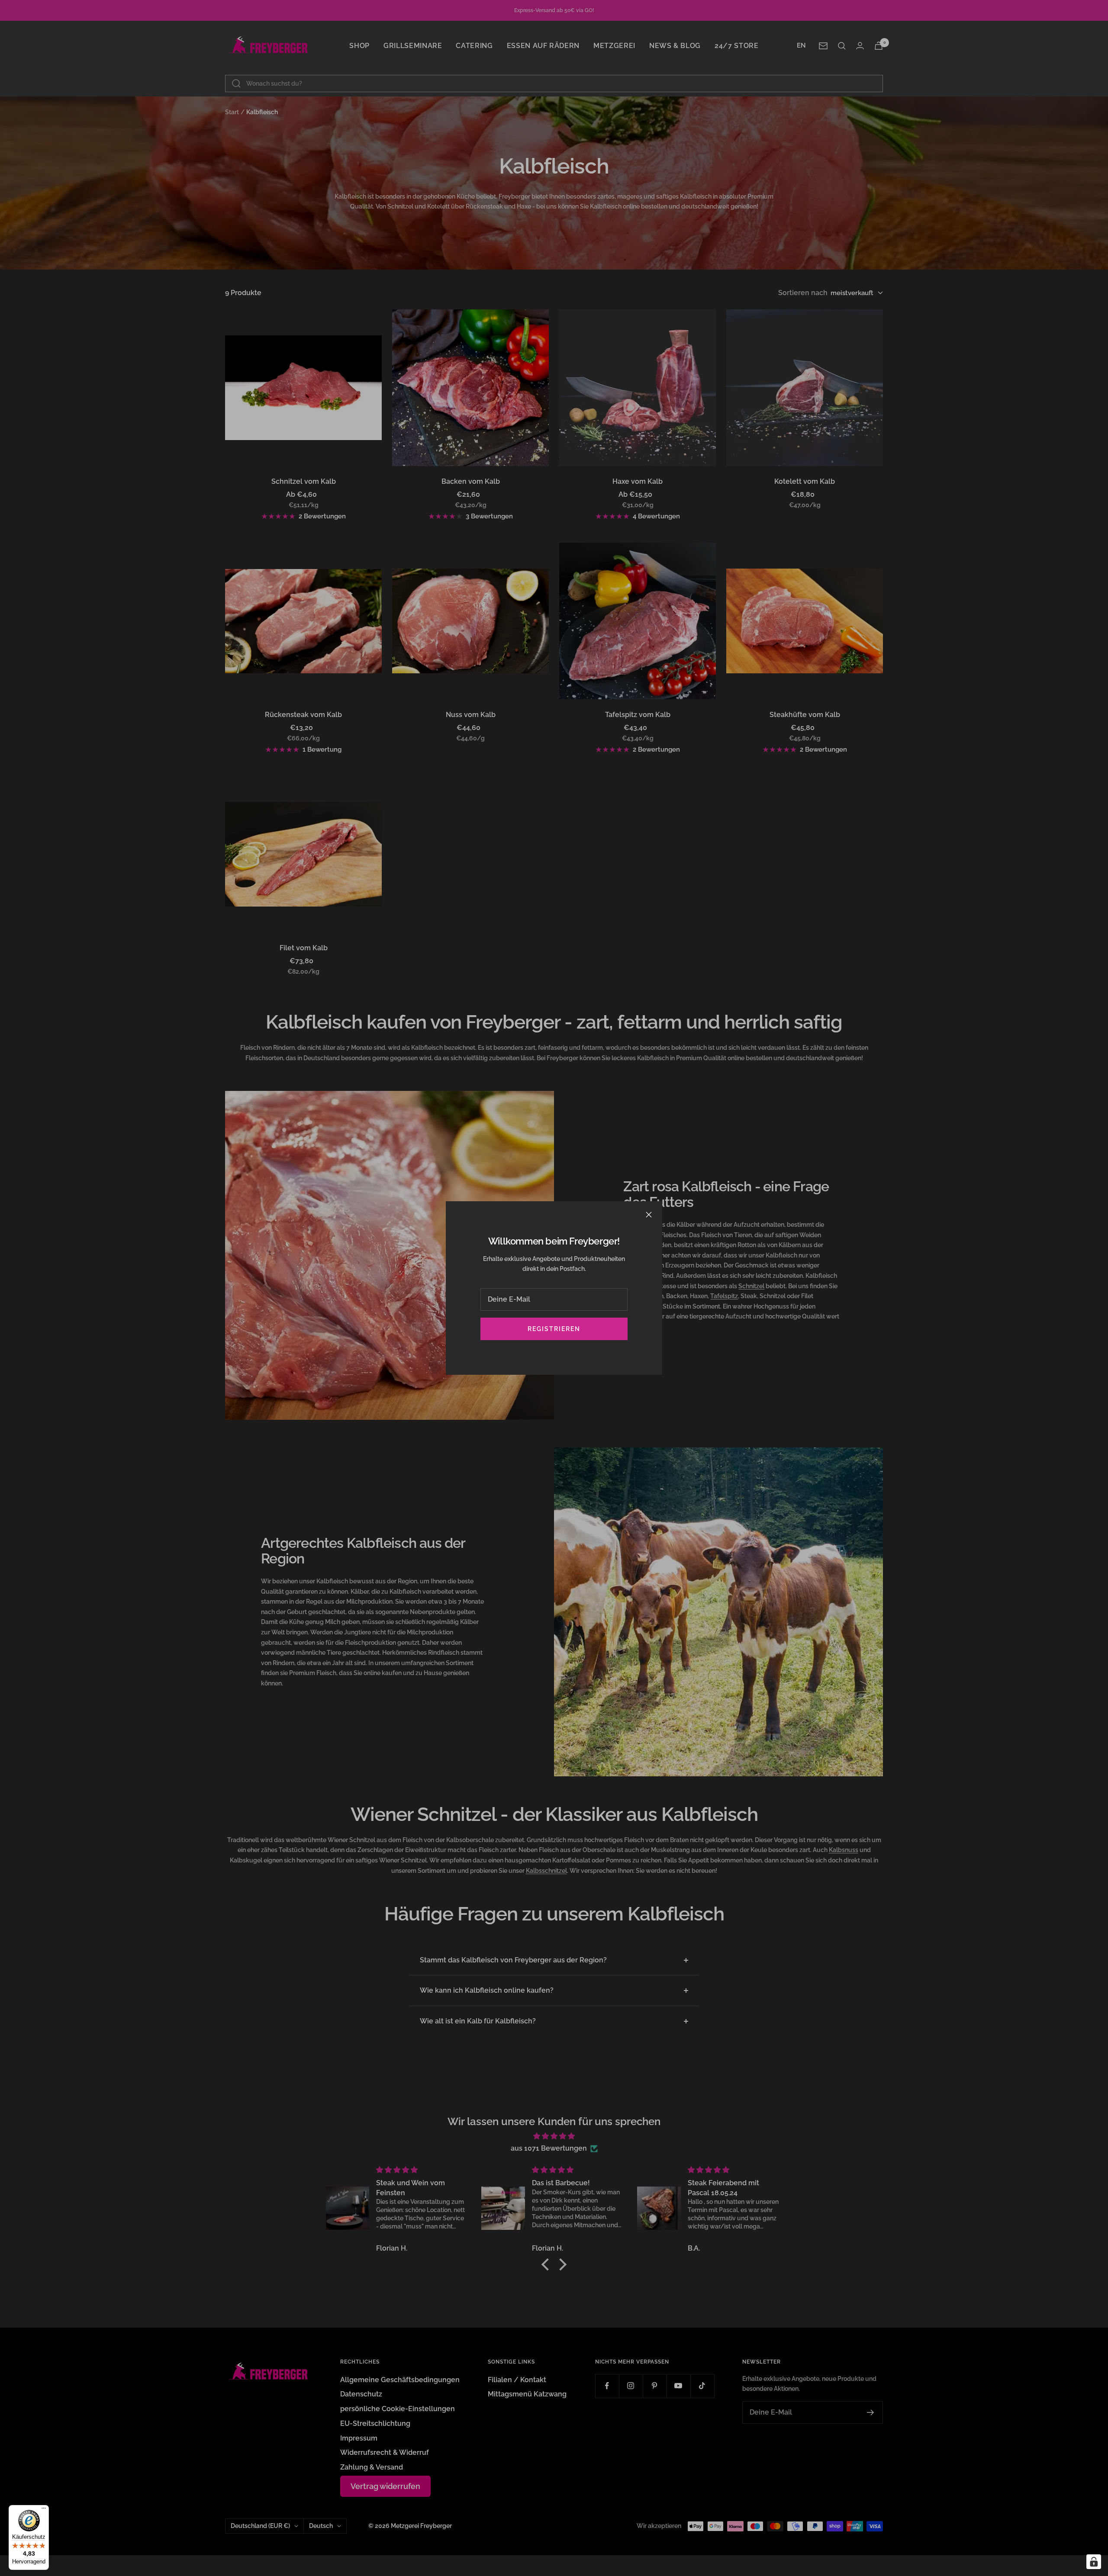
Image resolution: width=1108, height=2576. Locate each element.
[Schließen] (649, 1215)
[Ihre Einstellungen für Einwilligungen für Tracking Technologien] (1094, 2562)
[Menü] (44, 2510)
